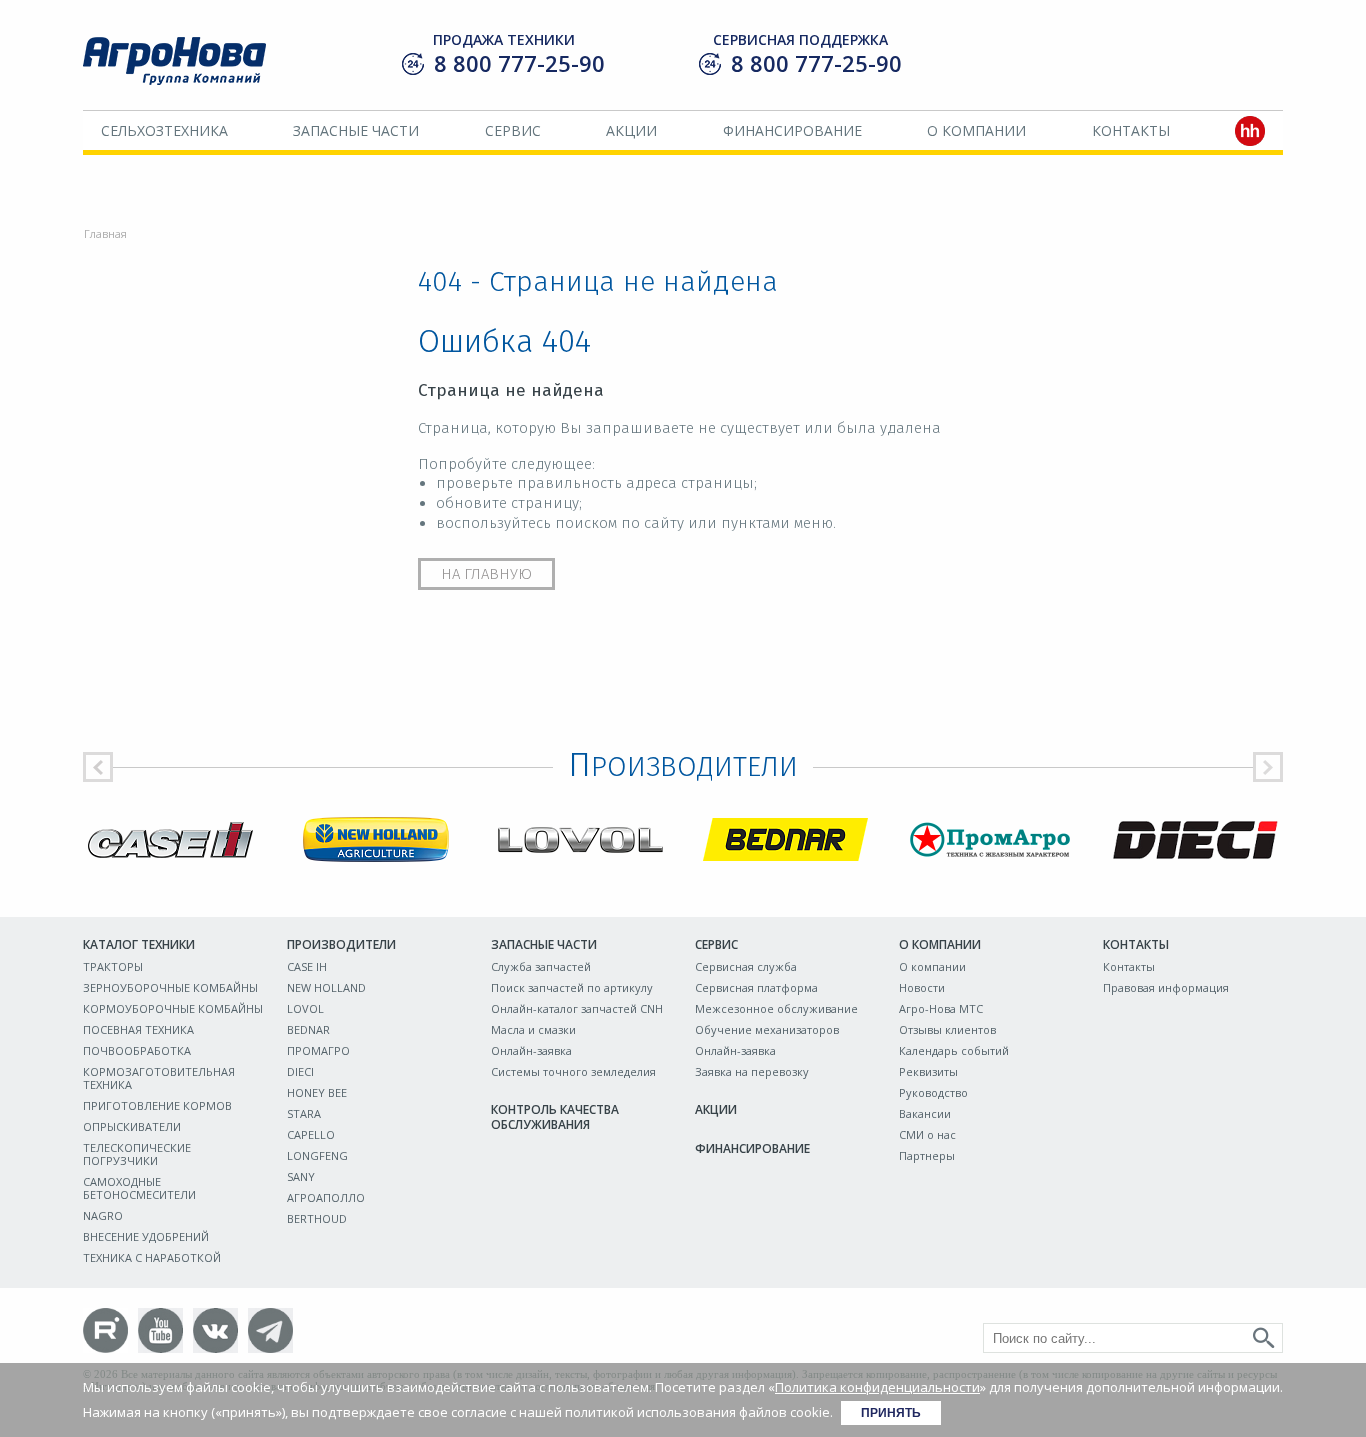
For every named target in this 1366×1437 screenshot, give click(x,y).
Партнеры (927, 1155)
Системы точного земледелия (573, 1071)
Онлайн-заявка (531, 1050)
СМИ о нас (927, 1134)
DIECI (300, 1071)
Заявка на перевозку (752, 1071)
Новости (922, 987)
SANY (301, 1176)
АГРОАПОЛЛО (326, 1197)
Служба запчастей (541, 966)
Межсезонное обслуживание (776, 1008)
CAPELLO (311, 1134)
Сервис (513, 130)
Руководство (933, 1092)
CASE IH (307, 966)
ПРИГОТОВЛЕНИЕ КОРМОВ (157, 1105)
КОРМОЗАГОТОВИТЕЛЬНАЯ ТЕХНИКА (159, 1078)
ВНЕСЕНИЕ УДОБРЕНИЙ (146, 1236)
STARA (304, 1113)
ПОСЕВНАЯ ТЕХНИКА (138, 1029)
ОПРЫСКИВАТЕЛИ (132, 1126)
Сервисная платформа (756, 987)
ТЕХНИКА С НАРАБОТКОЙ (152, 1257)
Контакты (1131, 130)
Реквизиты (928, 1071)
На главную (486, 574)
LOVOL (305, 1008)
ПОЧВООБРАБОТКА (137, 1050)
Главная (105, 233)
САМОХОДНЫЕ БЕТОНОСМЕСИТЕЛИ (139, 1188)
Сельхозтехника (164, 130)
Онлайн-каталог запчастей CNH (577, 1008)
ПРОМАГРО (318, 1050)
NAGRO (103, 1215)
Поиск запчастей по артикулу (572, 987)
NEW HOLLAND (326, 987)
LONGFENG (317, 1155)
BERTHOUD (317, 1218)
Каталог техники (139, 944)
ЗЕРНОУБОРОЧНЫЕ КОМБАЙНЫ (170, 987)
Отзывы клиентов (947, 1029)
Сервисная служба (746, 966)
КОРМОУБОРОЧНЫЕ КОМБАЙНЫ (173, 1008)
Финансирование (792, 130)
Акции (631, 130)
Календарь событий (954, 1050)
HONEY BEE (317, 1092)
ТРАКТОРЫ (113, 966)
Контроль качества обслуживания (555, 1117)
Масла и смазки (533, 1029)
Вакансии (925, 1113)
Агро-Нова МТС (941, 1008)
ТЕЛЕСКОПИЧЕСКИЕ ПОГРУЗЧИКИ (137, 1154)
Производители (341, 944)
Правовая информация (1166, 987)
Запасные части (356, 130)
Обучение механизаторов (767, 1029)
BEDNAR (308, 1029)
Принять (891, 1413)
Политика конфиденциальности (877, 1387)
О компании (976, 130)
